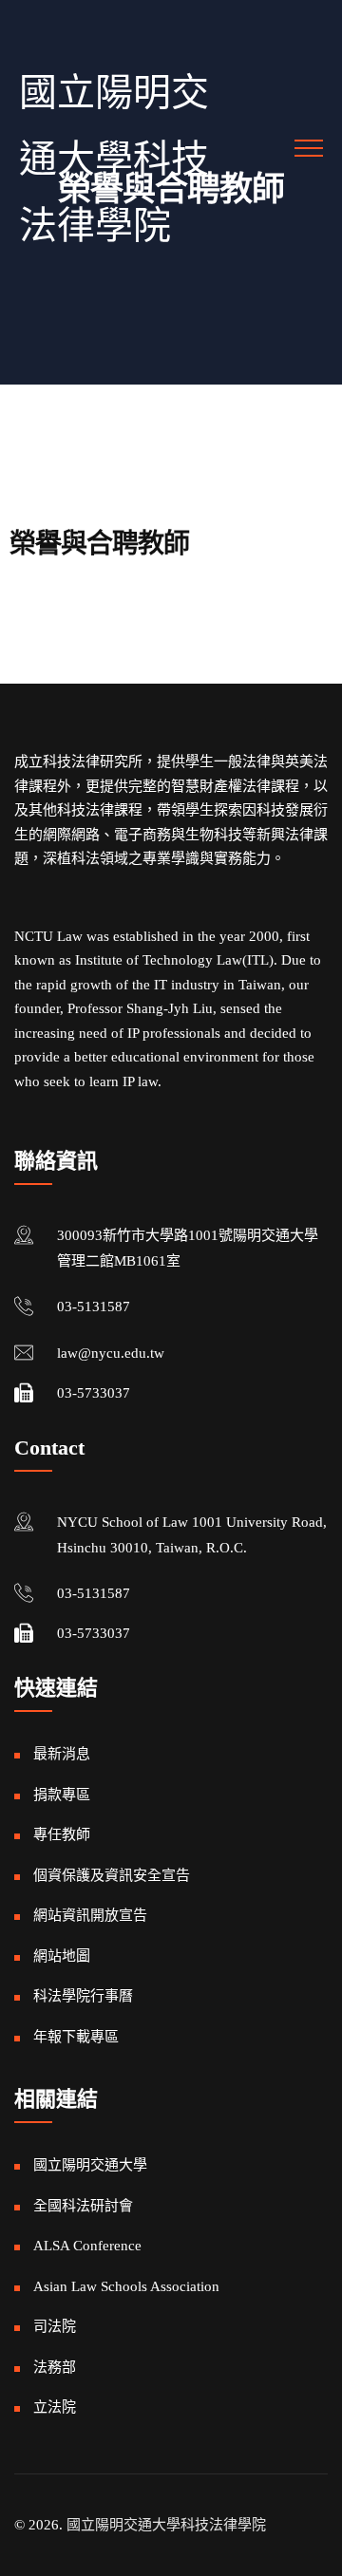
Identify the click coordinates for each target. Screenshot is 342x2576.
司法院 (55, 2326)
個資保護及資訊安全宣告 (112, 1875)
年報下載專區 (76, 2037)
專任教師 (62, 1834)
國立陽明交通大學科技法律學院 (114, 159)
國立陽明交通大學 (90, 2165)
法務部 (55, 2367)
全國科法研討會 (83, 2206)
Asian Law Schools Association (126, 2286)
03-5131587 (94, 1307)
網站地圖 (62, 1956)
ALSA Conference (87, 2246)
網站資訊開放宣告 (90, 1915)
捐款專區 (62, 1795)
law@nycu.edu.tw (111, 1353)
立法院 (55, 2407)
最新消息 (62, 1754)
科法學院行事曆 (83, 1996)
